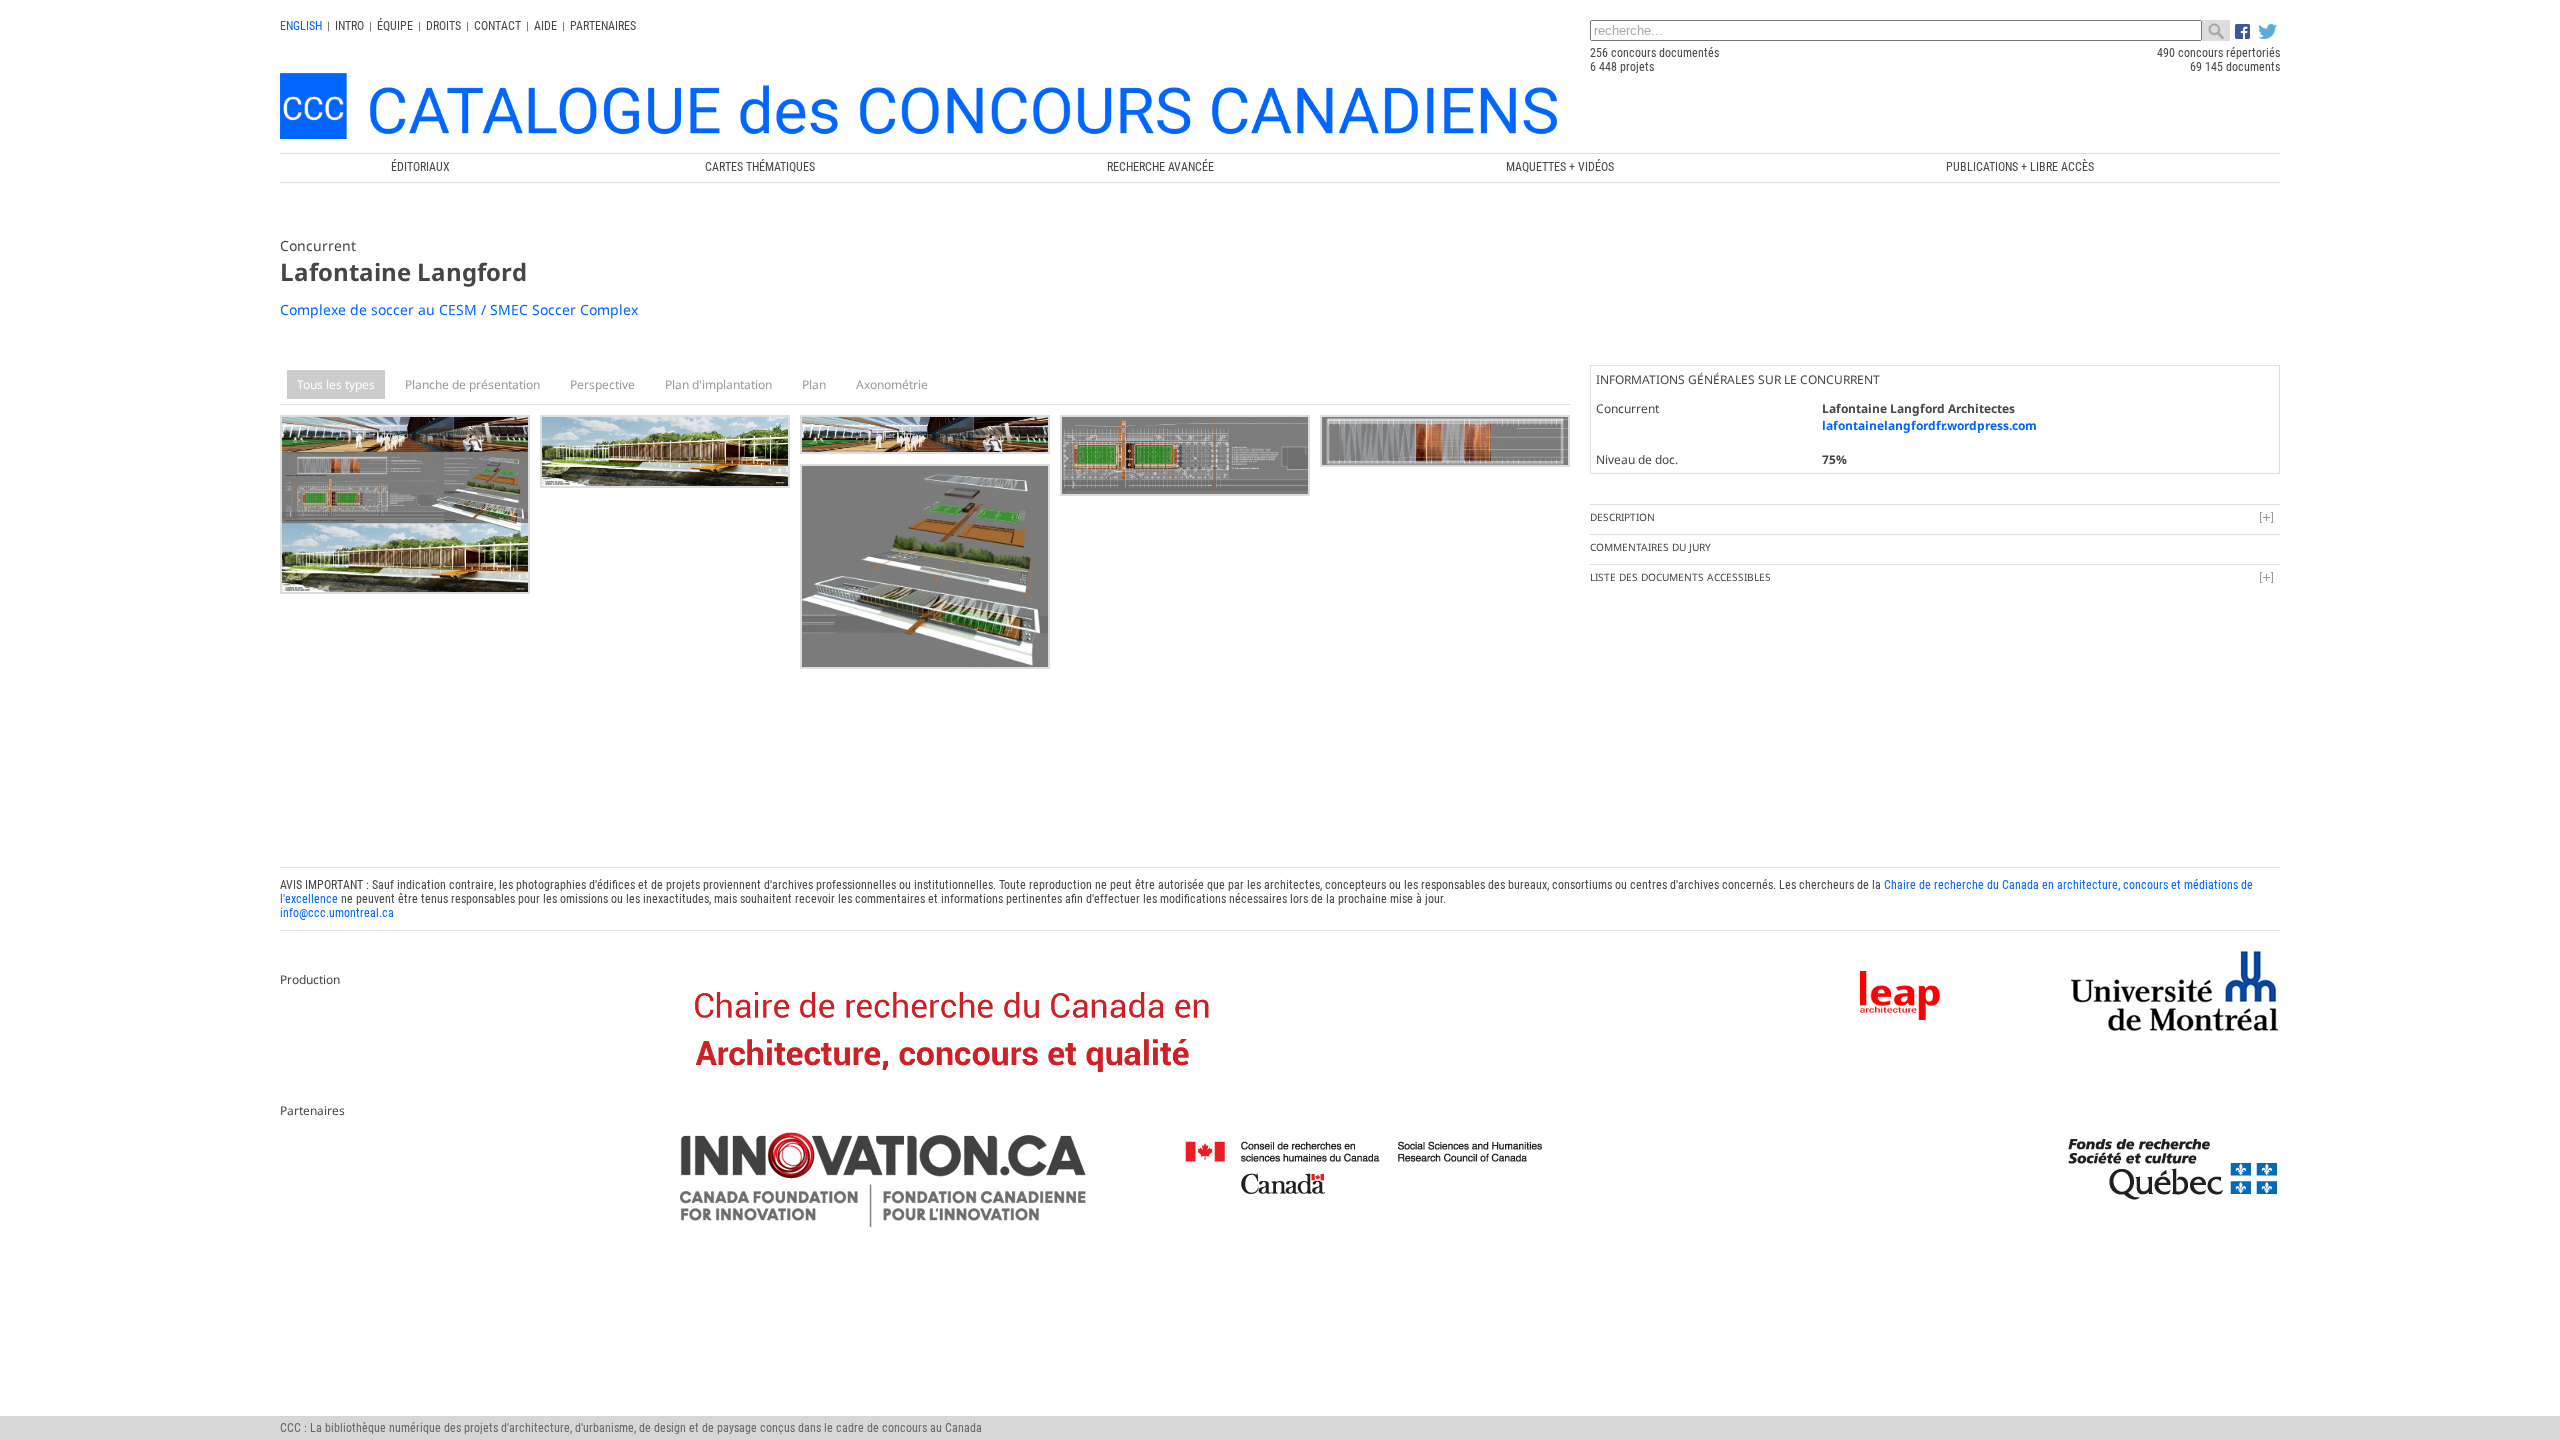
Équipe (395, 26)
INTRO (349, 26)
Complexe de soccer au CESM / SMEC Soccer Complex (459, 309)
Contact (497, 26)
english (301, 26)
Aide (545, 26)
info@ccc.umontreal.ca (337, 913)
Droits (443, 26)
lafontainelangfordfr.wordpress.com (1929, 425)
